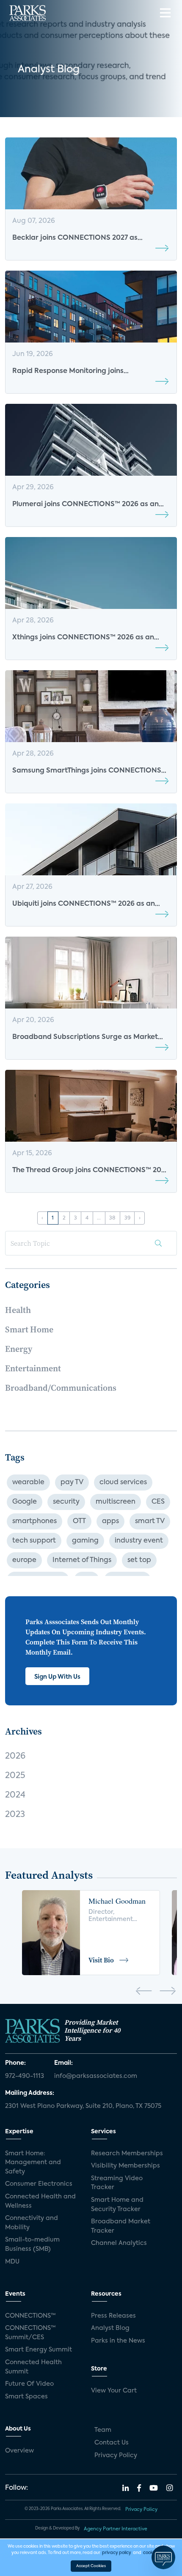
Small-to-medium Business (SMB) (32, 2244)
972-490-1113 (25, 2076)
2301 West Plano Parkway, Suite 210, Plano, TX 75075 (83, 2106)
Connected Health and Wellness (40, 2201)
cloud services (123, 1483)
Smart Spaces (26, 2397)
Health (18, 1310)
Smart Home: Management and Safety (33, 2163)
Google (25, 1502)
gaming (85, 1541)
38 (112, 1218)
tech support (34, 1541)
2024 (15, 1795)
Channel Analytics (119, 2243)
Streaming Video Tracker (117, 2183)
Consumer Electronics (39, 2184)
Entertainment (33, 1368)
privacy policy (117, 2553)
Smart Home (29, 1329)
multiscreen (116, 1502)
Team (103, 2430)
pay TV (72, 1483)
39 (127, 1218)
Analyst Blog (110, 2328)
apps (110, 1521)
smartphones (34, 1521)
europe (24, 1560)
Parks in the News (118, 2341)
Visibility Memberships (125, 2166)
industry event (139, 1541)
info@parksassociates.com (96, 2076)
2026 (15, 1757)
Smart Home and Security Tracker (117, 2205)
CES (158, 1502)
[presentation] (144, 1992)
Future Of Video (29, 2384)
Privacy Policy (116, 2455)
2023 (15, 1815)
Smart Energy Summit (39, 2350)
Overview (19, 2451)
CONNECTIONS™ (30, 2316)
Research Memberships (127, 2154)
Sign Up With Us (57, 1677)
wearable (28, 1483)
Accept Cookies (91, 2566)
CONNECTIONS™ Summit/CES (30, 2333)
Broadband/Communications (61, 1388)
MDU (12, 2262)
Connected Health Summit (33, 2367)
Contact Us (112, 2443)
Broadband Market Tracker (121, 2226)
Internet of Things (82, 1560)
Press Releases (113, 2316)
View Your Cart (114, 2391)
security (66, 1502)
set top (139, 1560)
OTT (79, 1521)
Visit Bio (101, 1960)
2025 (15, 1776)
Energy (19, 1349)
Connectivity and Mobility (32, 2223)
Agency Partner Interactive (116, 2529)
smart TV (150, 1521)
